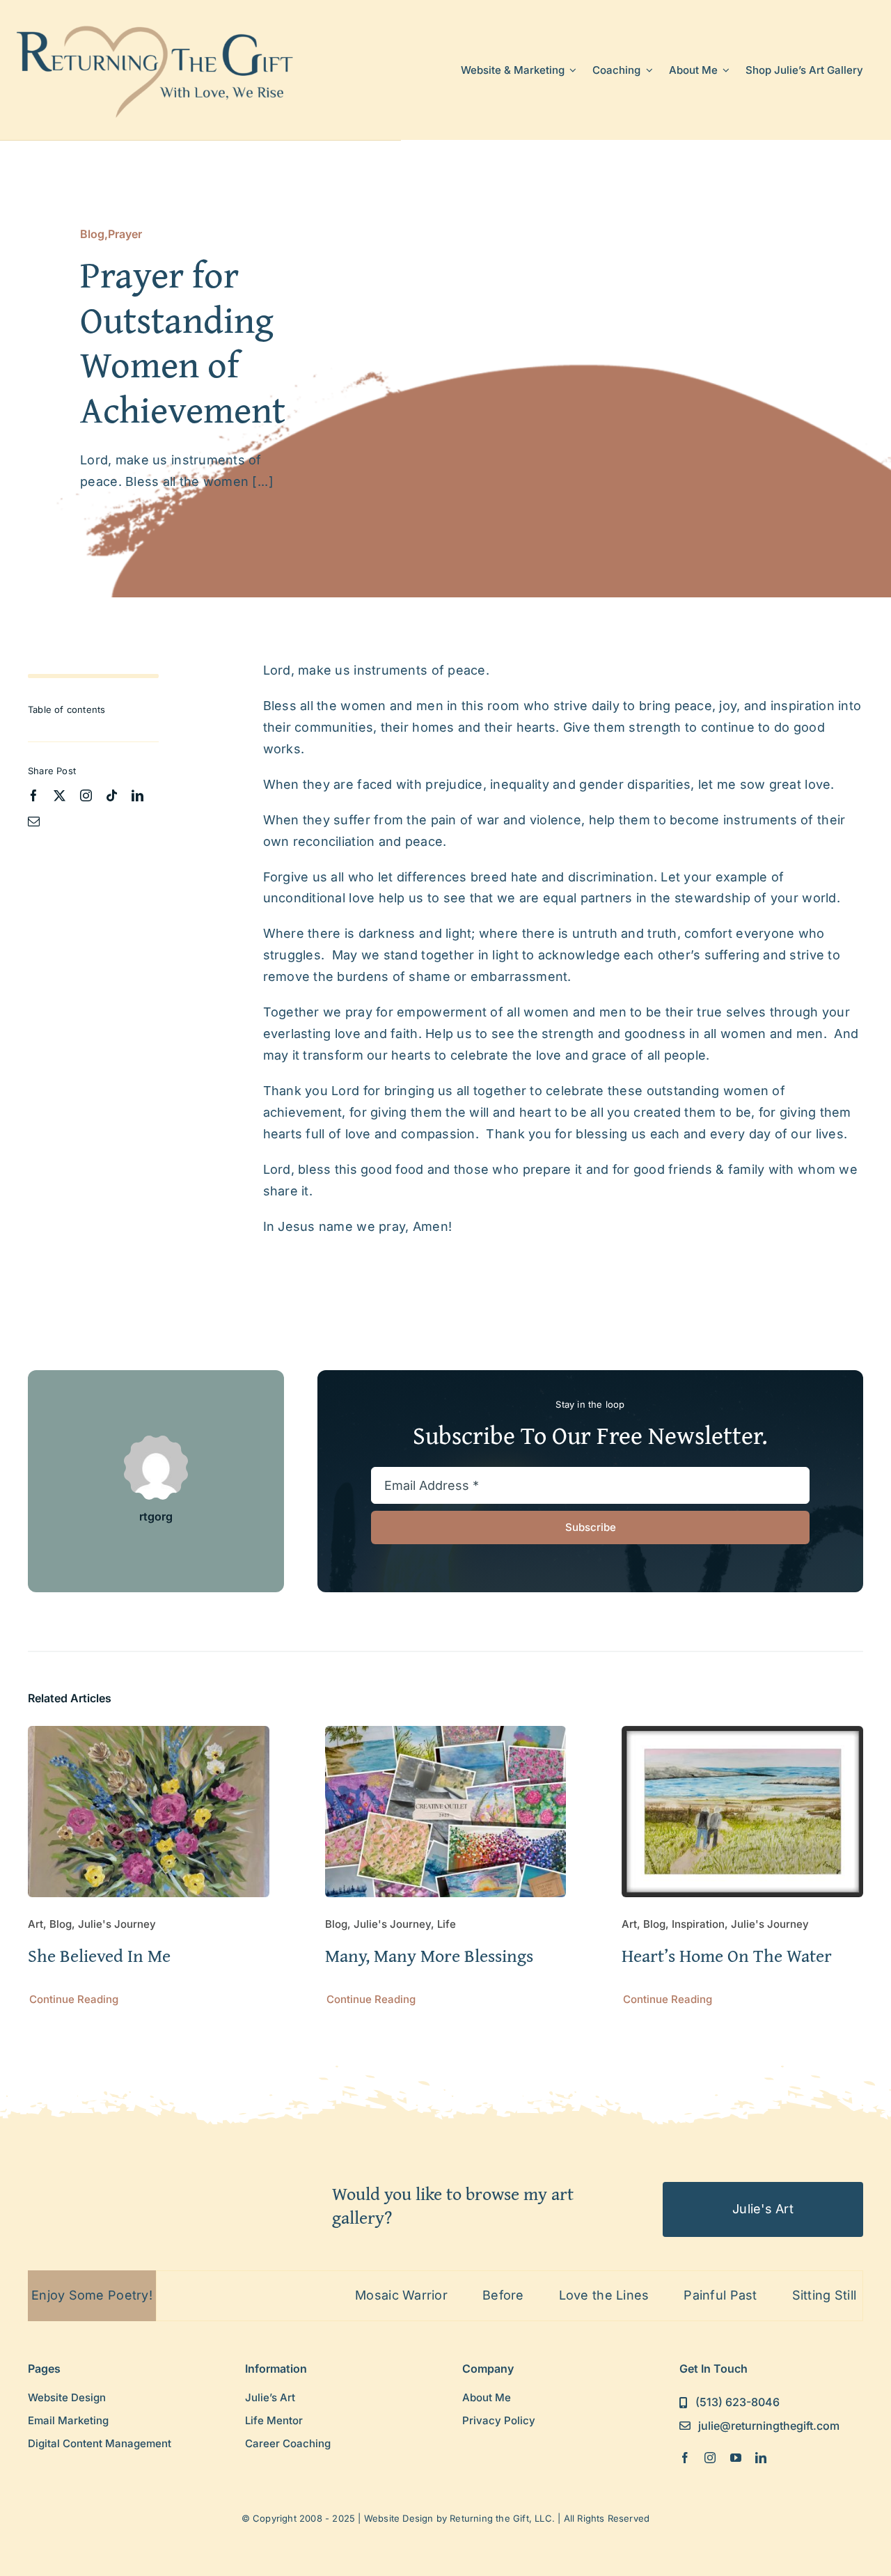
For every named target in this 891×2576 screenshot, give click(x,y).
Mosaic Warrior (332, 2295)
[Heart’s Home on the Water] (742, 1736)
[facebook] (34, 795)
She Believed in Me (99, 1955)
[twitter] (60, 795)
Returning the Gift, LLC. (502, 2518)
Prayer (125, 234)
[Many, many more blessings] (446, 1736)
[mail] (34, 821)
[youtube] (736, 2458)
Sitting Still (756, 2295)
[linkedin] (137, 795)
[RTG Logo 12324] (156, 23)
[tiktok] (112, 795)
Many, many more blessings (429, 1955)
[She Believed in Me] (149, 1736)
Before (434, 2295)
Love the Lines (535, 2295)
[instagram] (86, 795)
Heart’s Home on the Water (727, 1955)
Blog (92, 234)
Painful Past (652, 2295)
